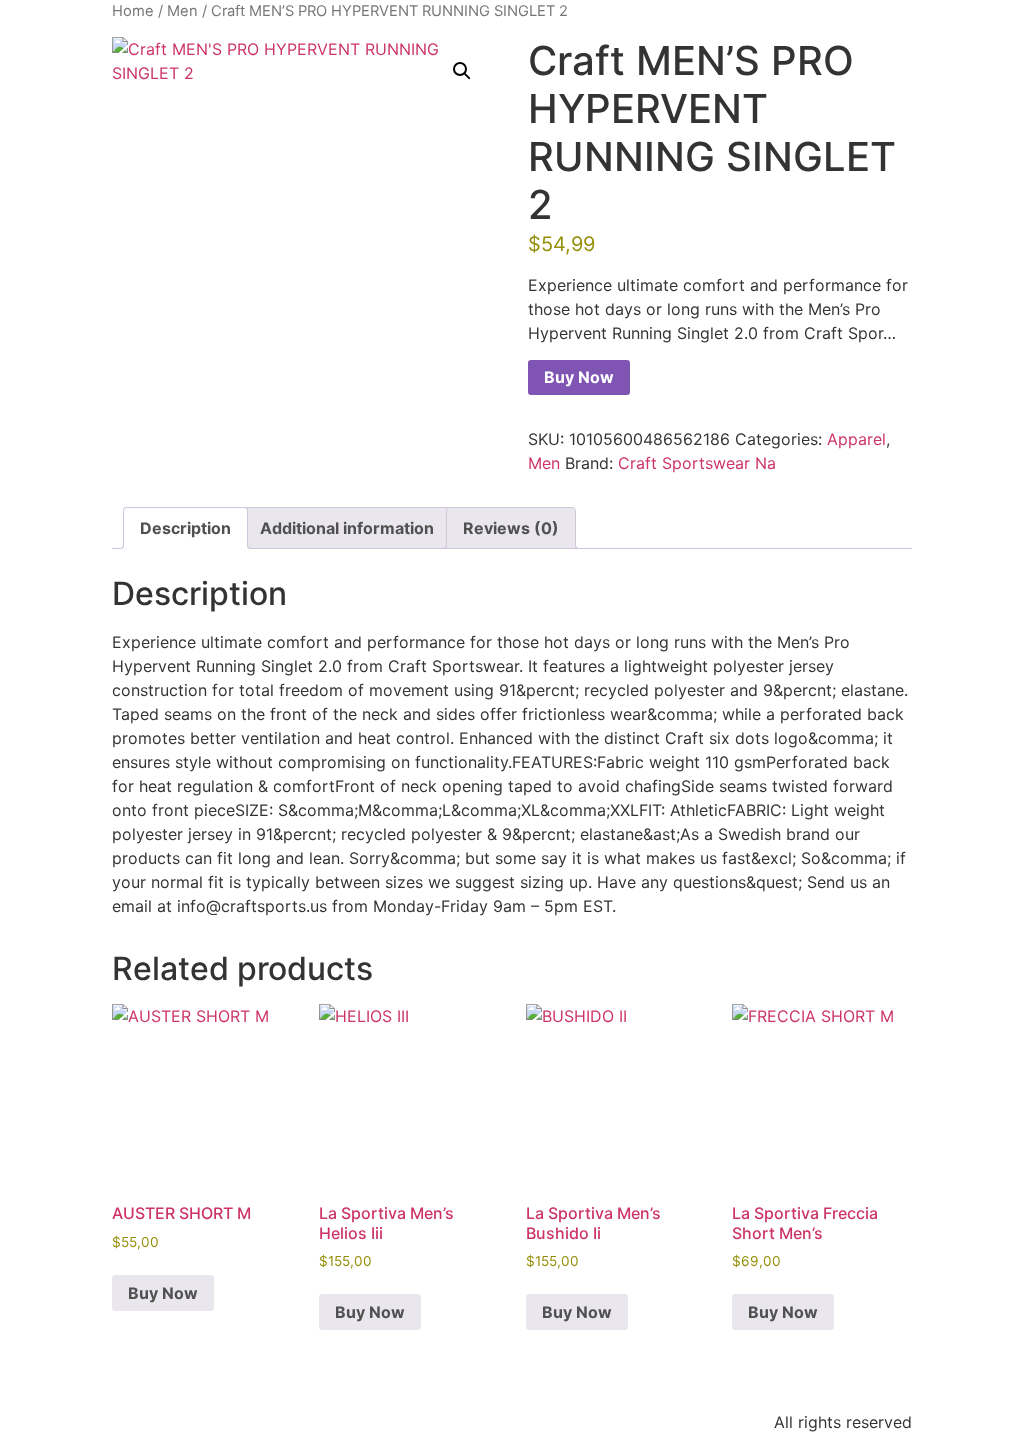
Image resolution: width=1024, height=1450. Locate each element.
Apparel (856, 439)
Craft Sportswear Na (697, 463)
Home (133, 11)
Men (182, 11)
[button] (462, 71)
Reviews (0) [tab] (511, 528)
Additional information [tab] (347, 528)
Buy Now (579, 377)
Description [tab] (185, 528)
